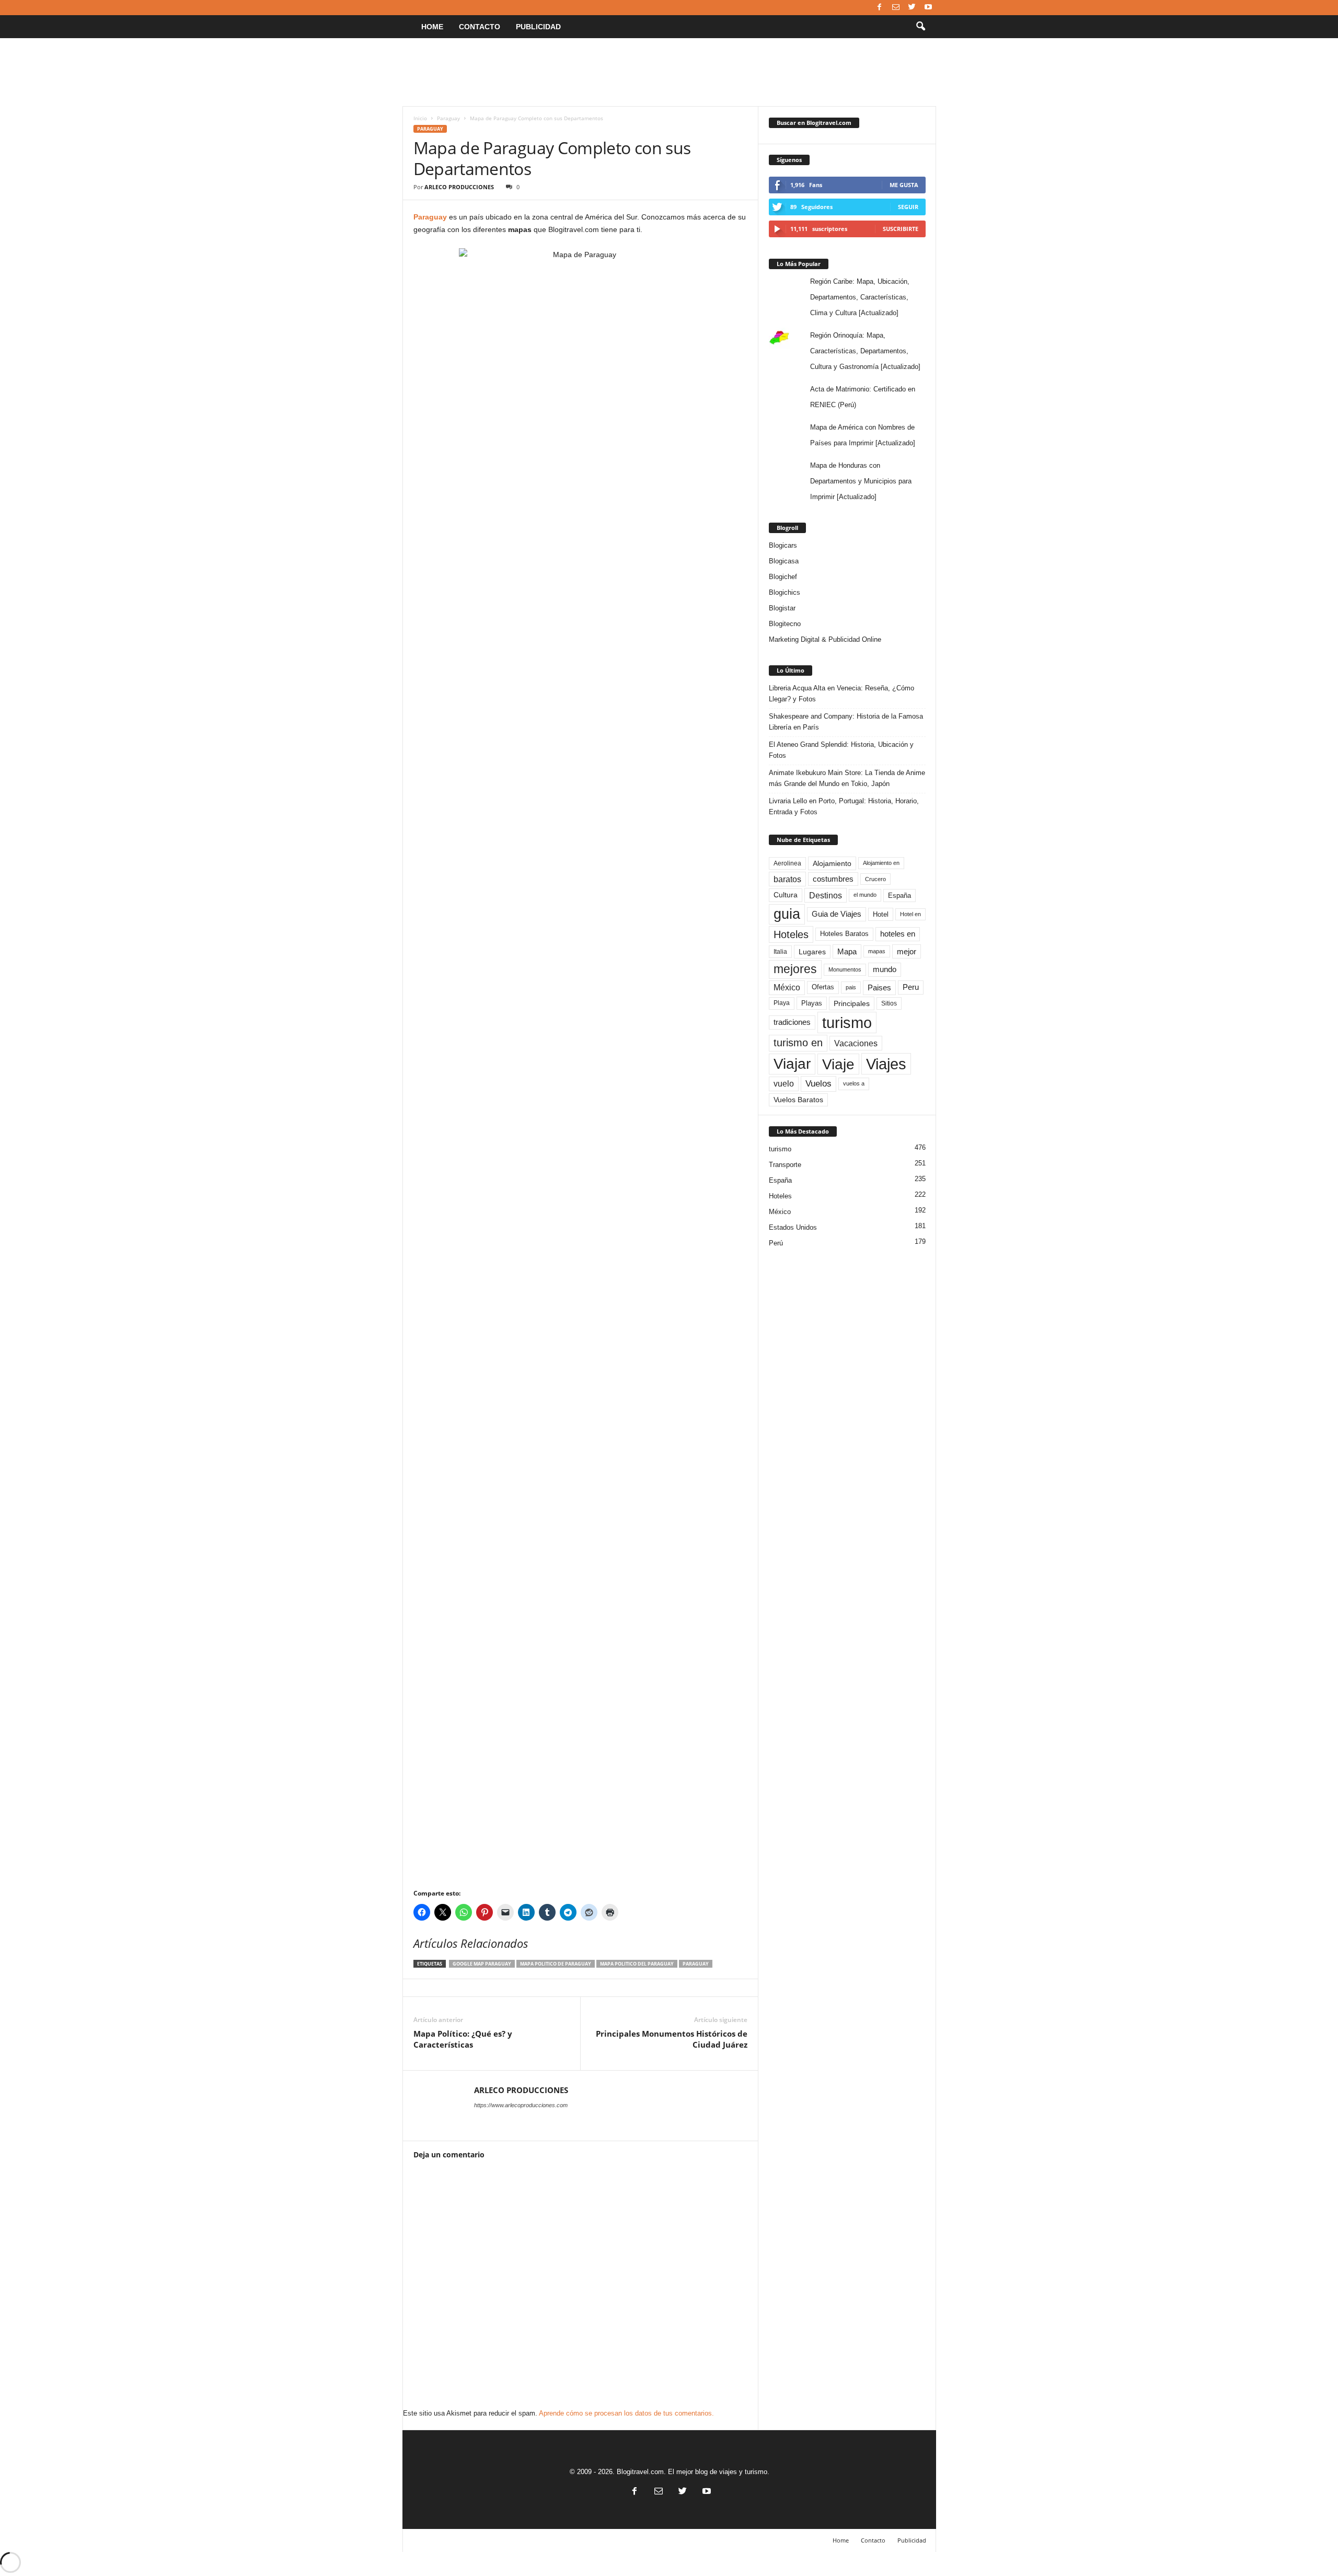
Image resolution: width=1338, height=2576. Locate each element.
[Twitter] (912, 8)
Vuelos (818, 1083)
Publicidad (538, 27)
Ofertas (823, 987)
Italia (780, 952)
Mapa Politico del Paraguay (637, 1964)
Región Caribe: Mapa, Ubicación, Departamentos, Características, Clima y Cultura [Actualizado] (860, 297)
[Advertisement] (669, 72)
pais (851, 987)
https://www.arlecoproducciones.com (521, 2105)
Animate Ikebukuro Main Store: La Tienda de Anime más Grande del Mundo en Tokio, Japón (847, 778)
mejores (795, 969)
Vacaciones (856, 1043)
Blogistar (782, 608)
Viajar (792, 1064)
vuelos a (854, 1083)
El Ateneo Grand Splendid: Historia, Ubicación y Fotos (841, 750)
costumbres (833, 879)
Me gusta (904, 185)
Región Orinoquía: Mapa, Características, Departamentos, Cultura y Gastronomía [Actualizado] (865, 351)
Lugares (812, 952)
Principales (852, 1003)
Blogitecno (785, 624)
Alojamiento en (881, 863)
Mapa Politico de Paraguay (556, 1964)
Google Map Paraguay (482, 1964)
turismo (847, 1023)
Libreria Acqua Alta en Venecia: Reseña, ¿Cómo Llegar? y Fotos (841, 694)
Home (432, 27)
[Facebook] (880, 8)
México (787, 987)
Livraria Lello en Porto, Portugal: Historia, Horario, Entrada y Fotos (844, 806)
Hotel (881, 914)
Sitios (889, 1003)
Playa (782, 1003)
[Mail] (896, 8)
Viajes (886, 1064)
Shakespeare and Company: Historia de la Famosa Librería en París (846, 722)
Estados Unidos (793, 1227)
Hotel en (910, 914)
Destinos (826, 895)
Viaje (838, 1064)
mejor (907, 951)
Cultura (786, 895)
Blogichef (783, 577)
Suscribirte (901, 229)
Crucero (875, 879)
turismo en (798, 1043)
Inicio (420, 118)
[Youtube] (928, 8)
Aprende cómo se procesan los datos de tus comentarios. (626, 2413)
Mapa (847, 951)
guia (787, 914)
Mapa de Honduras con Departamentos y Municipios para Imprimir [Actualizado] (861, 481)
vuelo (784, 1084)
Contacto (480, 27)
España (899, 896)
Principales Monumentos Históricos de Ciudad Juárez (672, 2039)
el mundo (865, 895)
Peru (911, 987)
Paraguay (448, 118)
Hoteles (791, 934)
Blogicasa (784, 561)
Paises (879, 987)
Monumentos (845, 969)
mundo (885, 969)
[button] (920, 27)
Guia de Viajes (837, 914)
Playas (812, 1003)
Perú (776, 1243)
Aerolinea (787, 863)
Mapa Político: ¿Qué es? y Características (463, 2039)
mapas (877, 951)
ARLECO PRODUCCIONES (459, 187)
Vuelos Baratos (798, 1100)
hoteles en (898, 934)
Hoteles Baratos (844, 934)
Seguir (908, 207)
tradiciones (792, 1022)
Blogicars (783, 545)
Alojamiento (832, 863)
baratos (787, 879)
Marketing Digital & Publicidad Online (825, 639)
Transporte (785, 1165)
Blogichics (785, 592)
